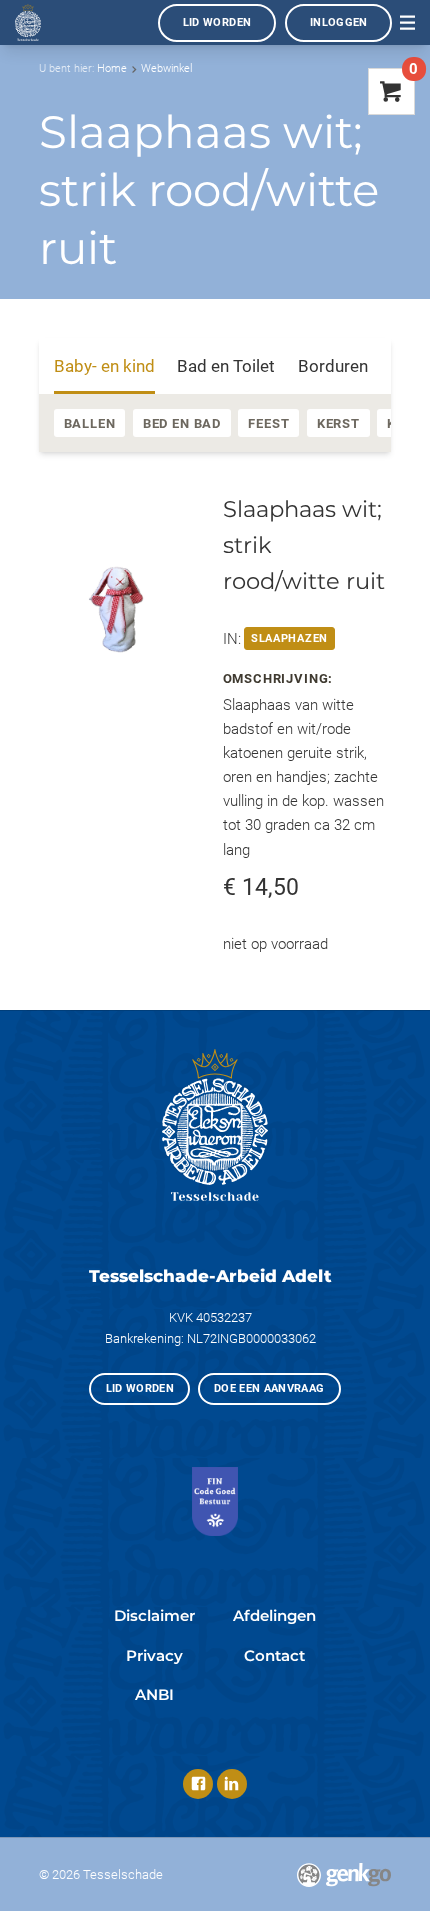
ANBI (154, 1694)
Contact (274, 1655)
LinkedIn (232, 1784)
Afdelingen (274, 1615)
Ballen (90, 423)
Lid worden (217, 22)
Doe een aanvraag (269, 1388)
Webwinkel (166, 68)
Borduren (333, 366)
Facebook (198, 1784)
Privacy (154, 1655)
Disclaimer (154, 1615)
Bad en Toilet (226, 366)
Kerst (338, 423)
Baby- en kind (104, 366)
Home (112, 68)
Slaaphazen (289, 638)
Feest (268, 423)
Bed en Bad (182, 423)
